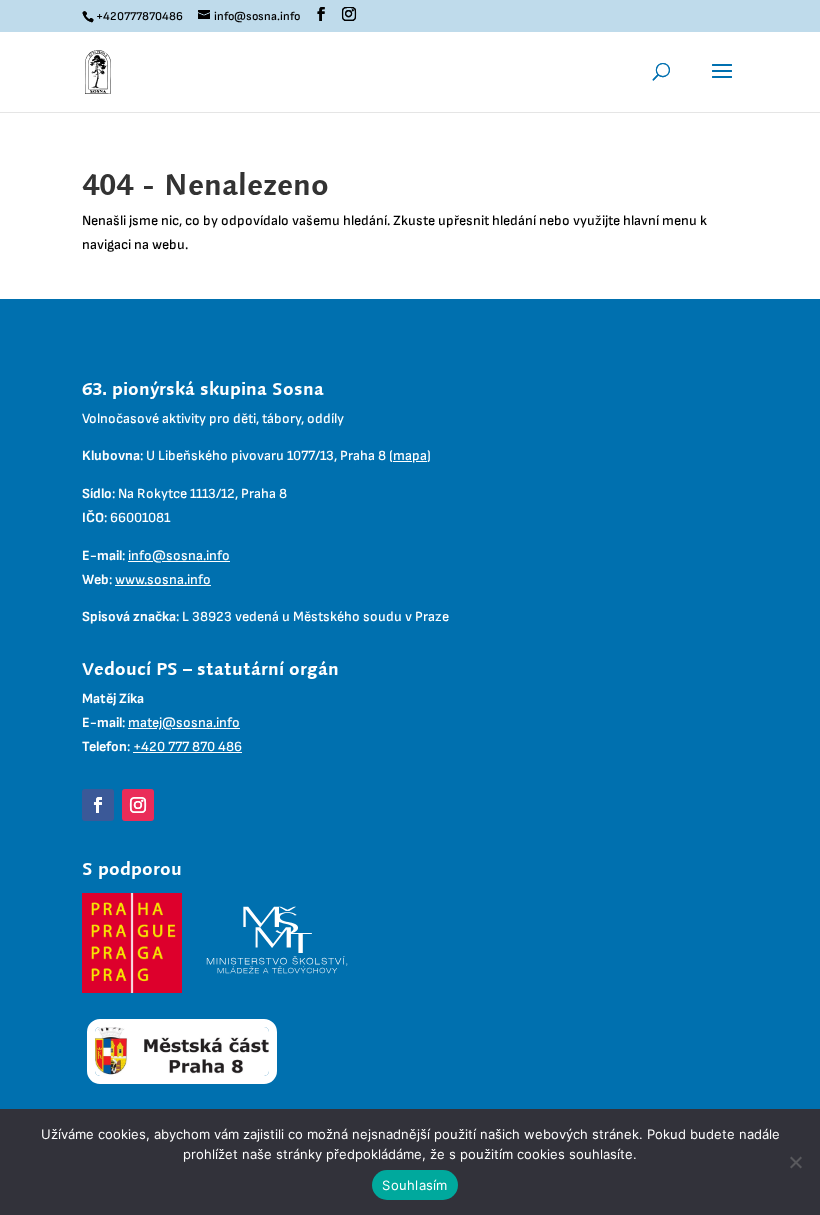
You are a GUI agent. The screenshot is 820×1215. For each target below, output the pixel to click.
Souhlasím (414, 1185)
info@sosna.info (179, 555)
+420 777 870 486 (187, 746)
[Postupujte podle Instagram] (138, 805)
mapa (410, 455)
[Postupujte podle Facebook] (98, 805)
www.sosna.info (163, 579)
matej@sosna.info (184, 722)
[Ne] (795, 1162)
